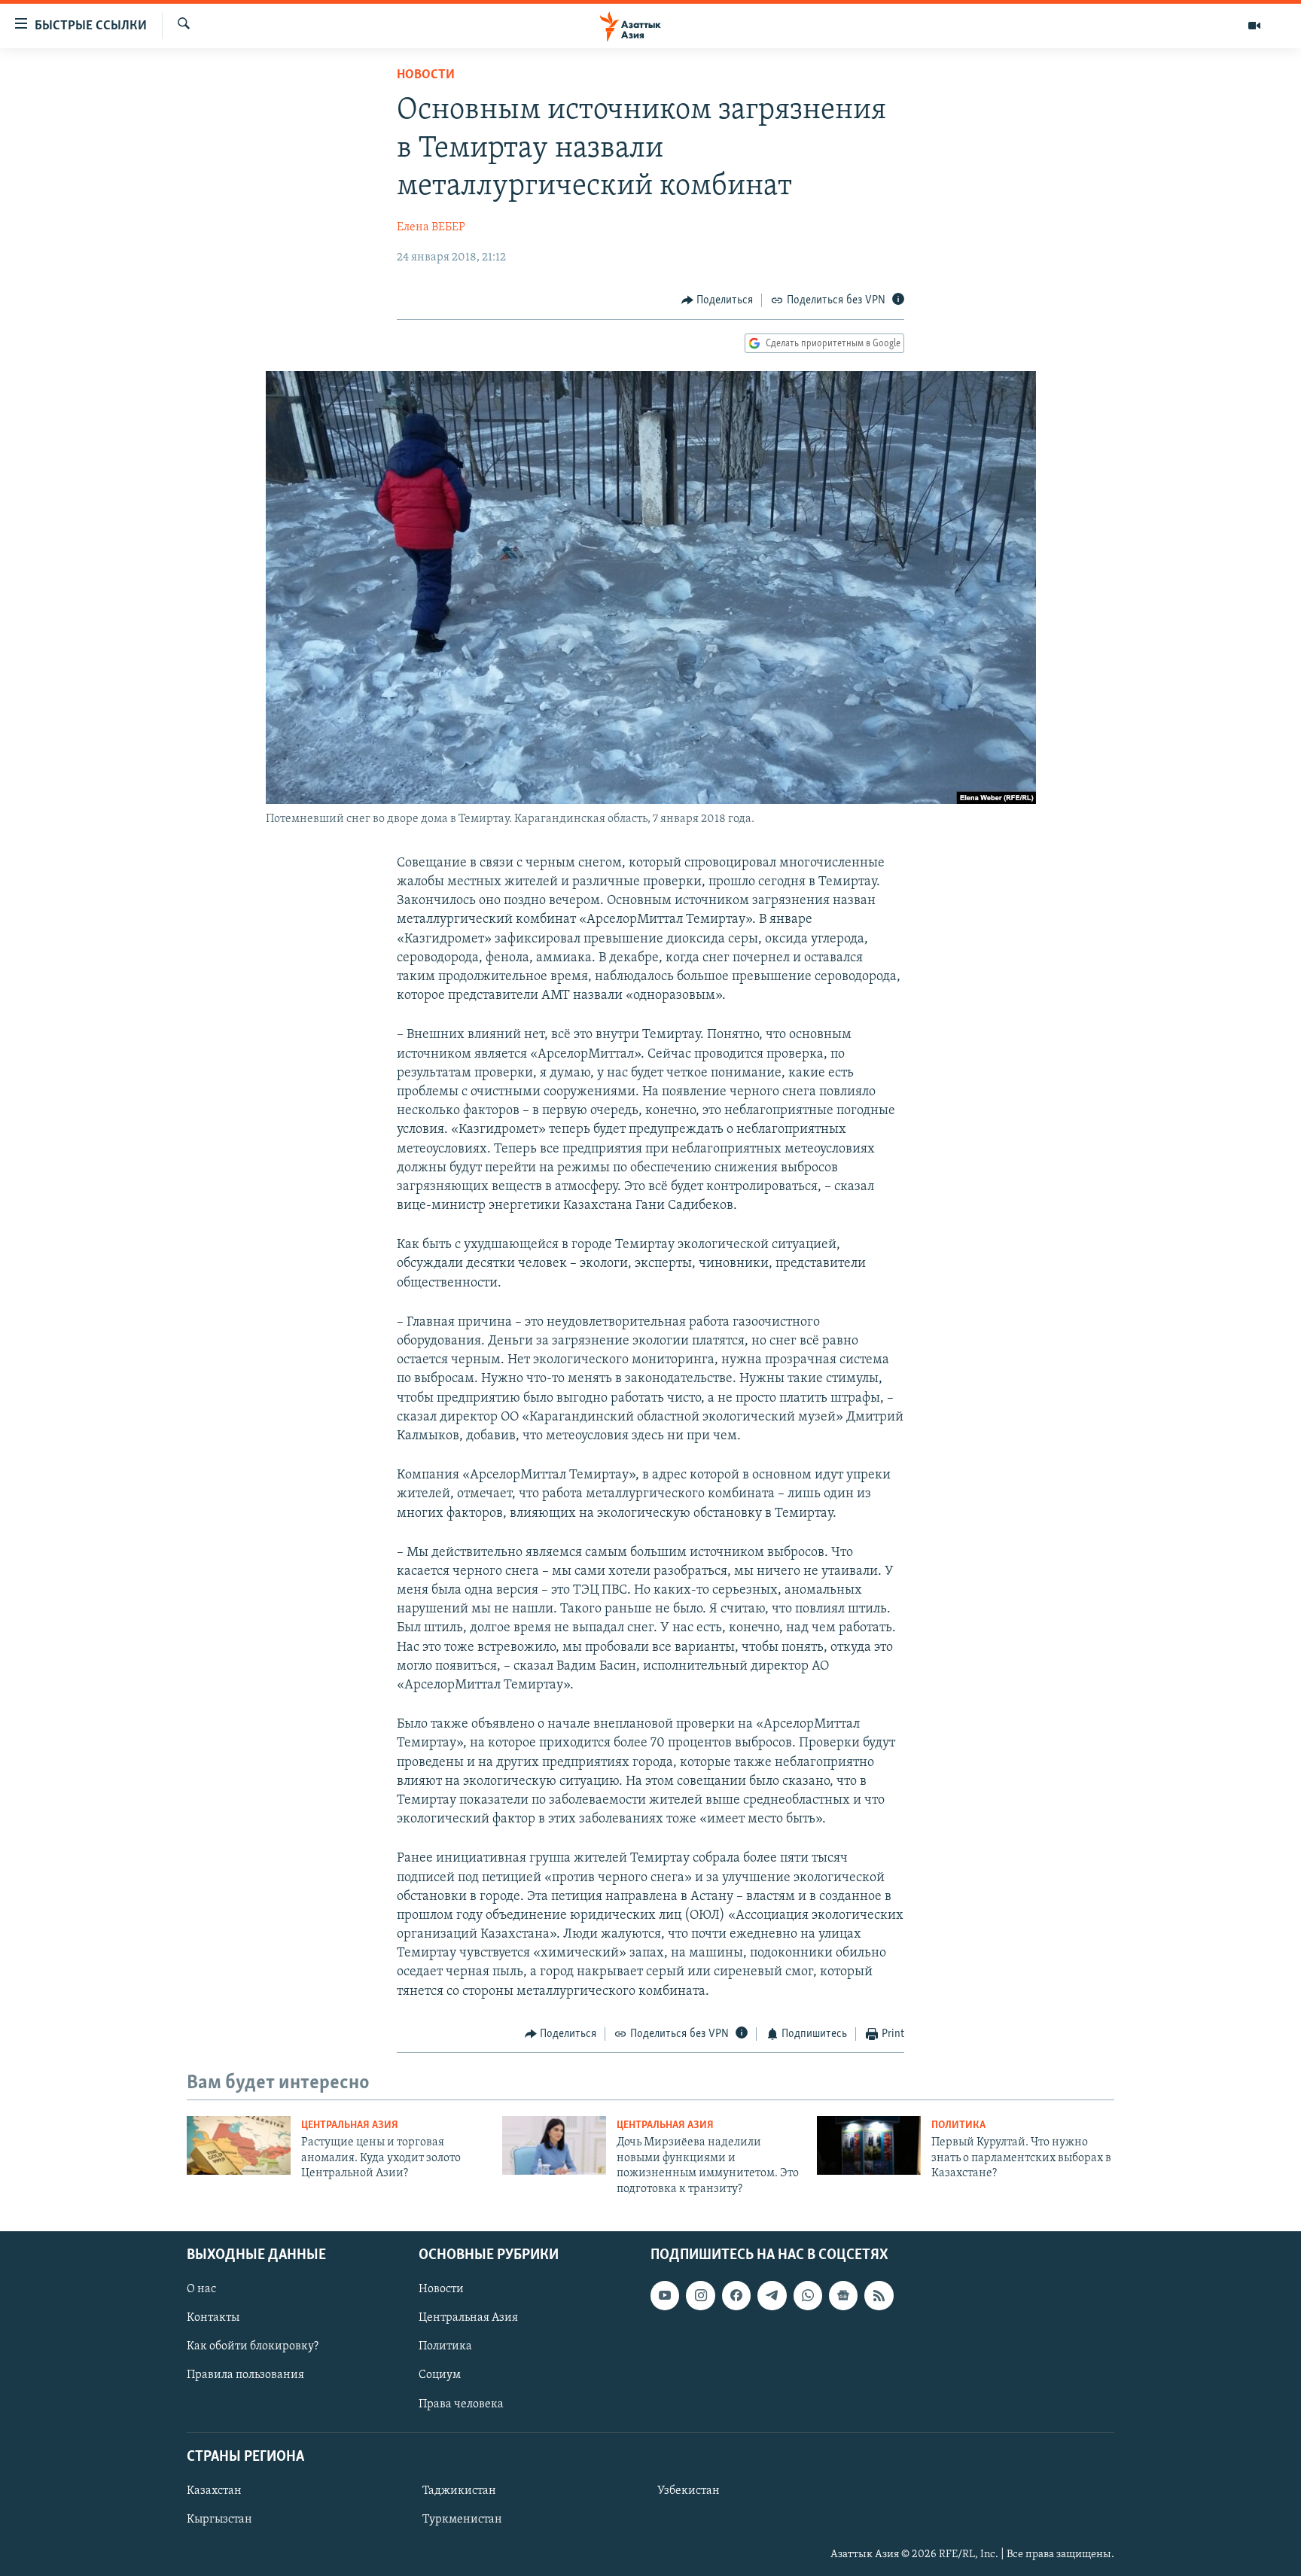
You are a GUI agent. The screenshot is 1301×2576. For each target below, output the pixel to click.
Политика (958, 2125)
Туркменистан (462, 2520)
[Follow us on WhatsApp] (808, 2295)
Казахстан (214, 2491)
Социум (440, 2375)
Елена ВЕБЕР (431, 227)
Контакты (213, 2318)
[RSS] (879, 2295)
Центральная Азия (350, 2125)
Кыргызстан (219, 2520)
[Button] (718, 300)
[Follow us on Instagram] (700, 2295)
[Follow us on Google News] (843, 2295)
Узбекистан (689, 2491)
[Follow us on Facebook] (736, 2295)
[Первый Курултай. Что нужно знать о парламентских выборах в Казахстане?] (869, 2145)
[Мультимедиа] (1254, 26)
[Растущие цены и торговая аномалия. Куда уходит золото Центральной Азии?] (239, 2145)
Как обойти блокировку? (253, 2346)
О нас (201, 2289)
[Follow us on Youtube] (665, 2295)
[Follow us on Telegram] (772, 2295)
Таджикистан (459, 2491)
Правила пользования (245, 2375)
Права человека (461, 2404)
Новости (426, 75)
